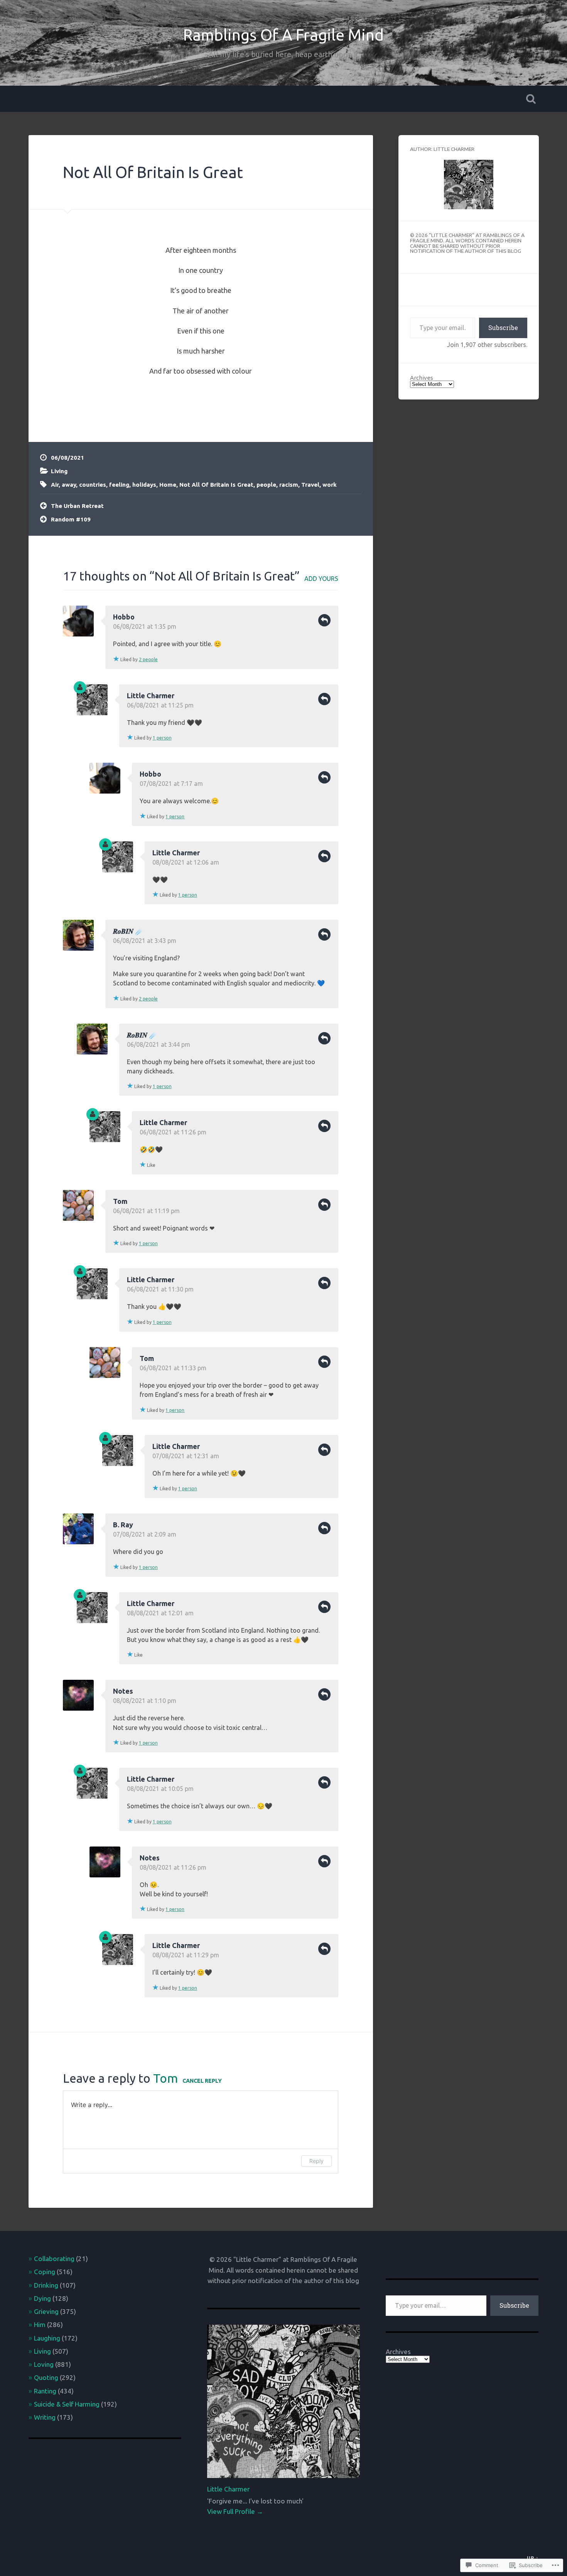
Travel (310, 485)
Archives (422, 378)
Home (168, 485)
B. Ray (123, 1525)
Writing (45, 2417)
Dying (42, 2298)
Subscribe (503, 328)
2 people (148, 659)
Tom (120, 1201)
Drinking (46, 2285)
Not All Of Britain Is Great (153, 172)
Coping (45, 2272)
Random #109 (71, 519)
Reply (324, 620)
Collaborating (54, 2259)
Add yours (321, 579)
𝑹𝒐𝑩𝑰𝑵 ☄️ (128, 931)
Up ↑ (533, 2558)
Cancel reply (202, 2081)
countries (93, 485)
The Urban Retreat (77, 506)
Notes (123, 1691)
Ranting (45, 2391)
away (69, 485)
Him (40, 2325)
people (266, 485)
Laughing (47, 2338)
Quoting (46, 2377)
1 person (162, 738)
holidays (144, 485)
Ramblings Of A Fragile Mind (283, 35)
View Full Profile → (235, 2511)
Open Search (531, 99)
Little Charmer (151, 696)
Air (55, 485)
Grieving (46, 2311)
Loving (44, 2364)
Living (59, 471)
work (330, 485)
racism (289, 485)
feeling (119, 485)
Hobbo (124, 617)
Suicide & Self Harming (67, 2404)
